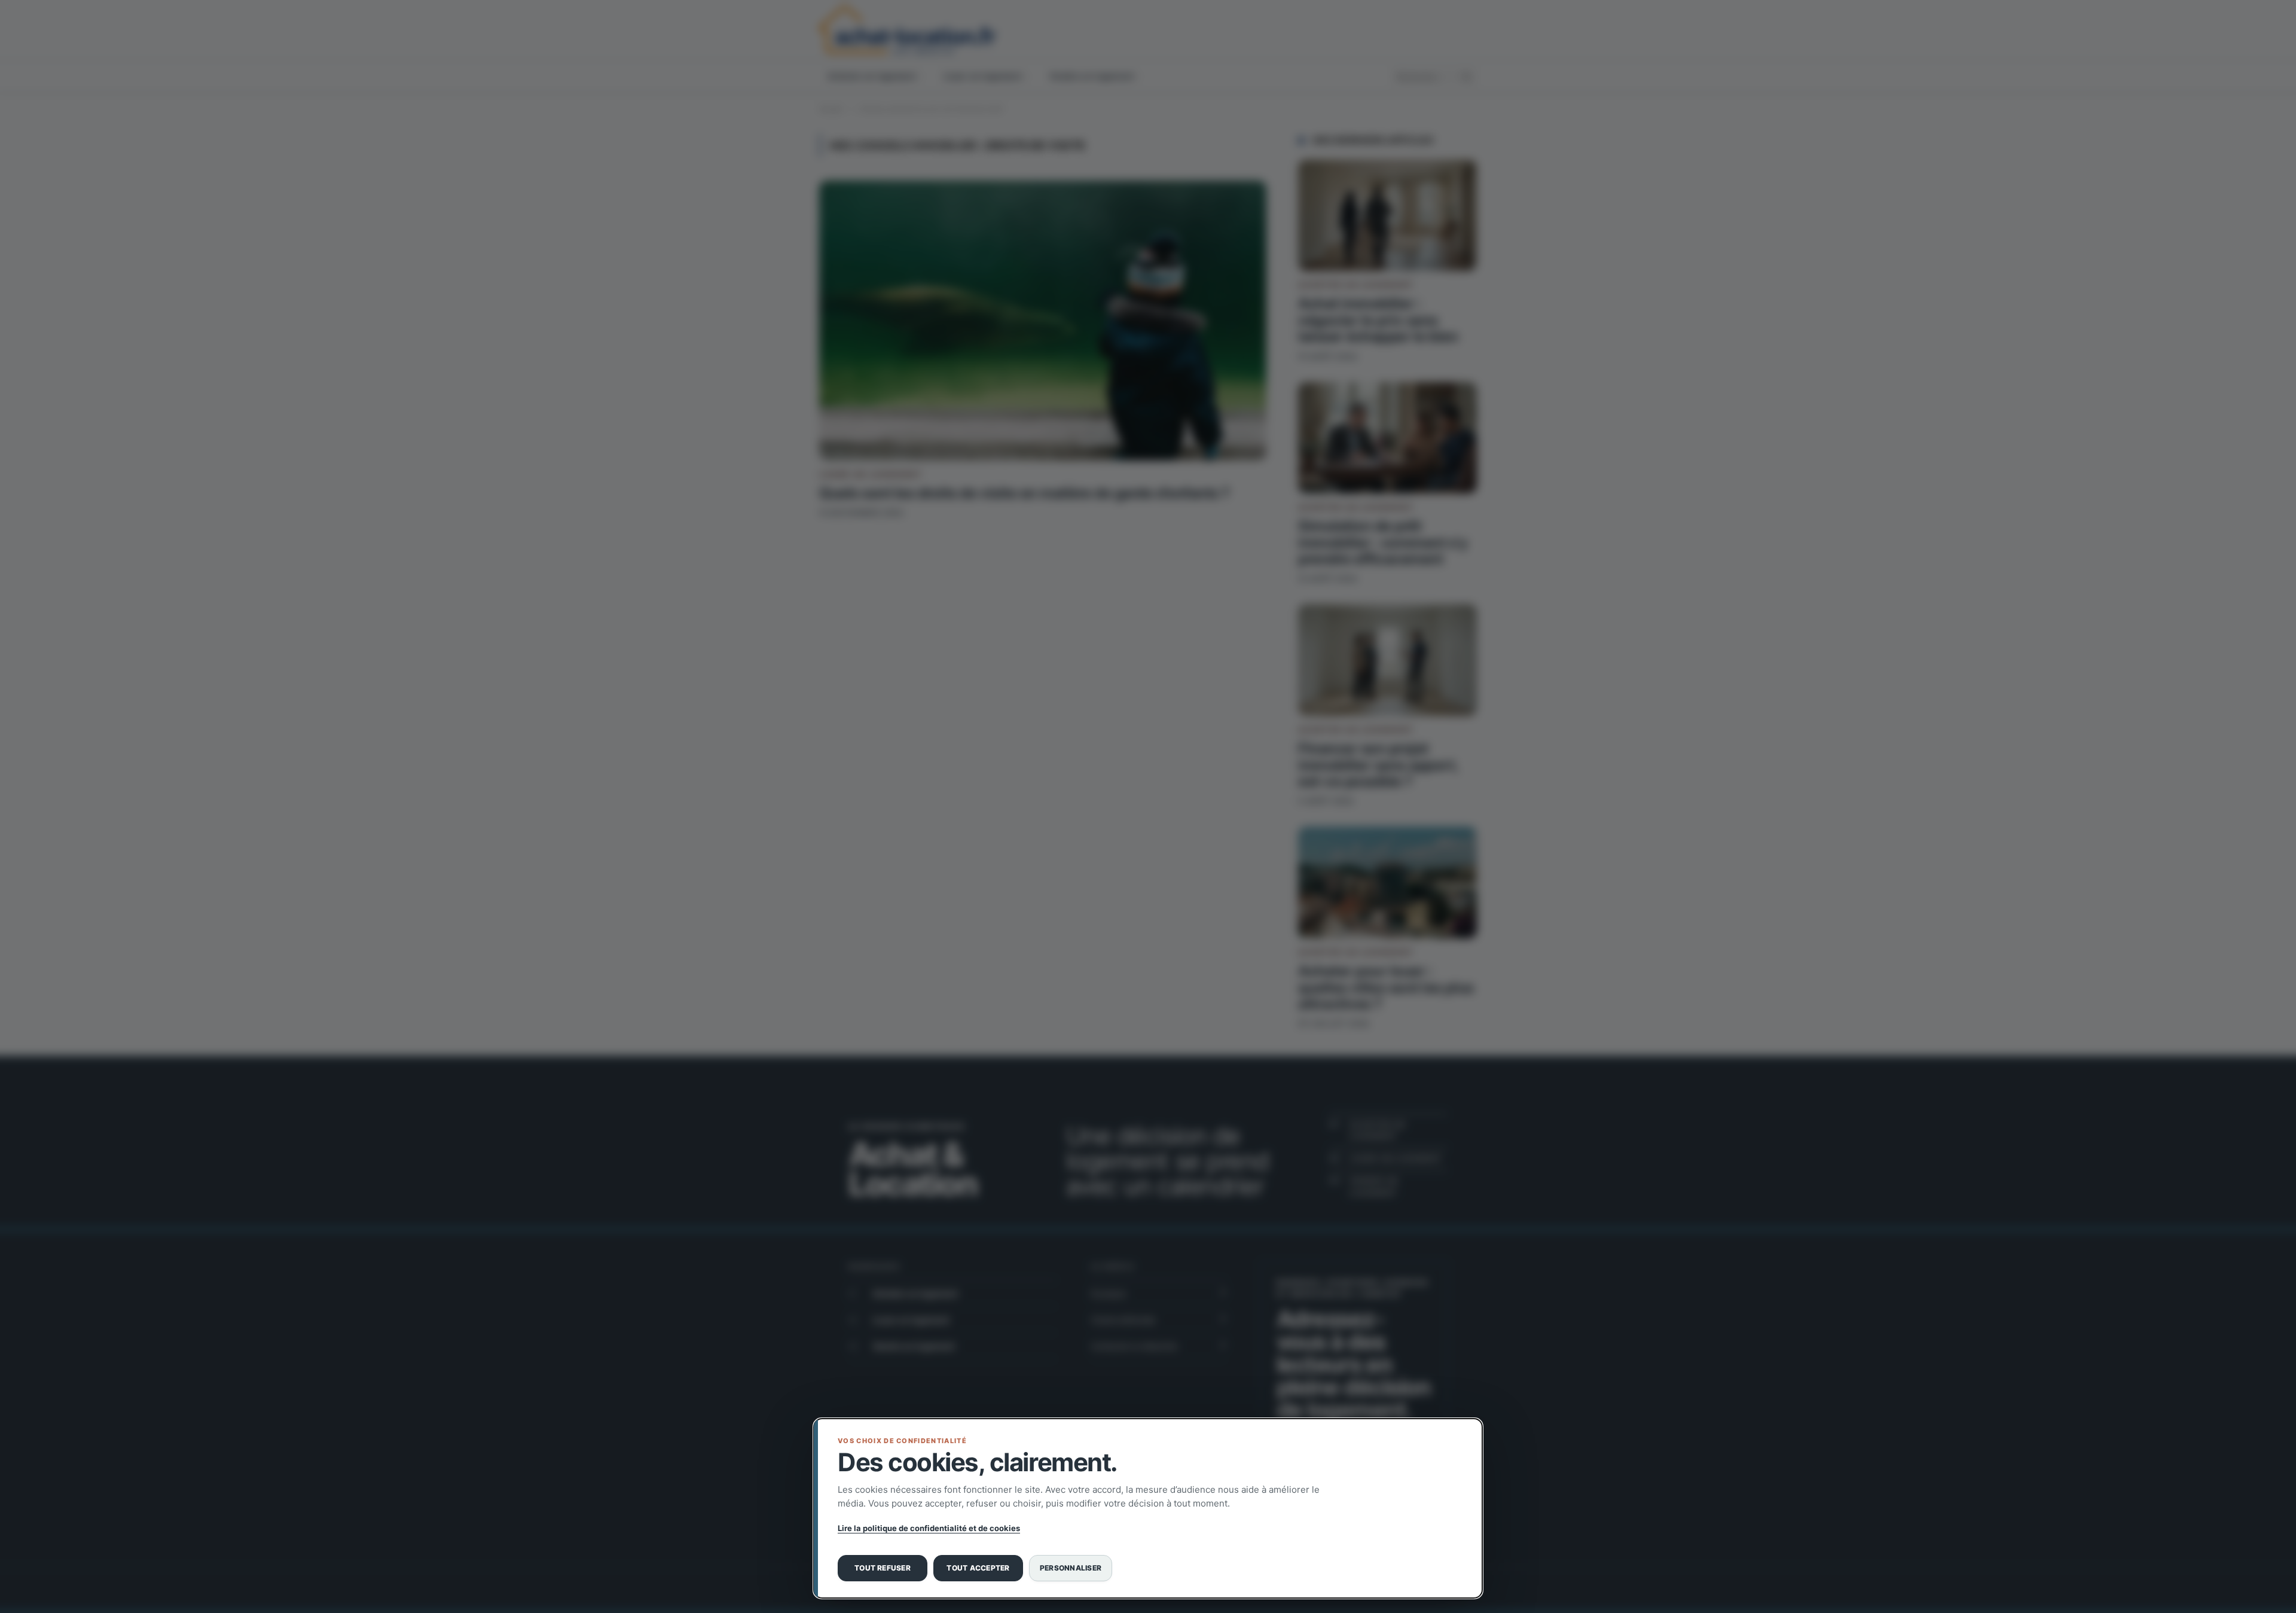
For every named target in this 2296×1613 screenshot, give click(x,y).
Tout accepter (978, 1568)
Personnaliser (1071, 1568)
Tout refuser (883, 1568)
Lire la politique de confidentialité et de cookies (929, 1528)
